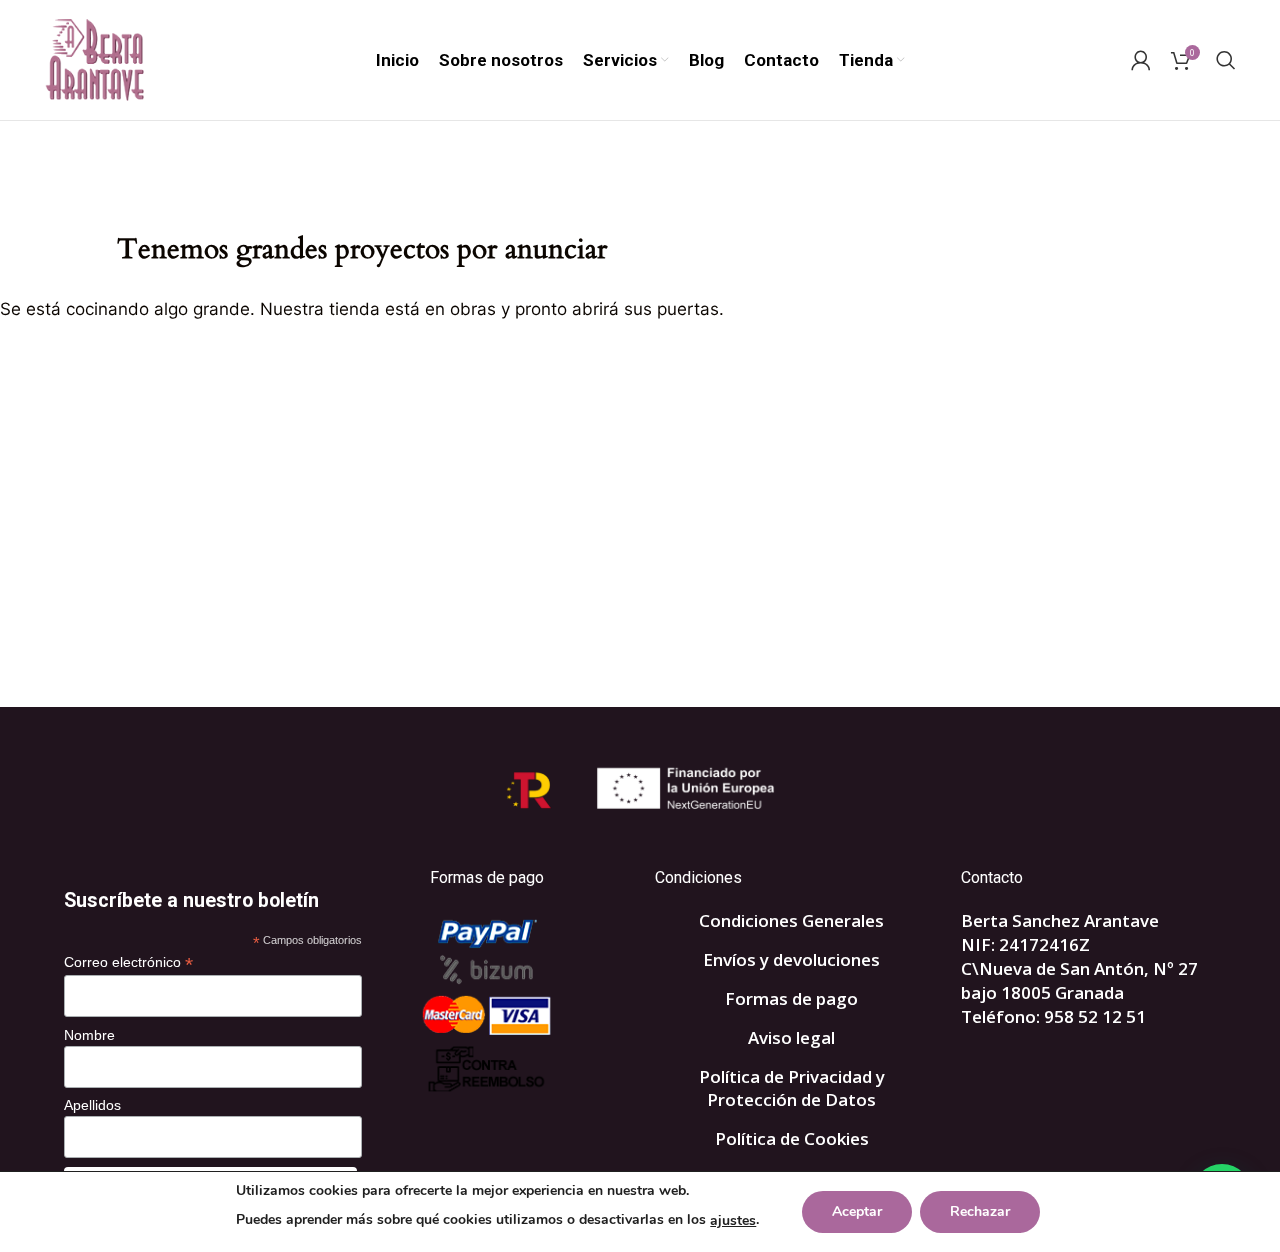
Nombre (89, 1035)
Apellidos (92, 1105)
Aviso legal (791, 1037)
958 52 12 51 (1095, 1016)
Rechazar (980, 1211)
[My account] (1141, 60)
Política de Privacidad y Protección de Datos (792, 1088)
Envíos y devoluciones (791, 959)
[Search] (1226, 60)
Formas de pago (791, 998)
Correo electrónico (128, 962)
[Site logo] (94, 58)
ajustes (733, 1220)
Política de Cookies (792, 1138)
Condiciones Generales (791, 920)
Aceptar (857, 1211)
